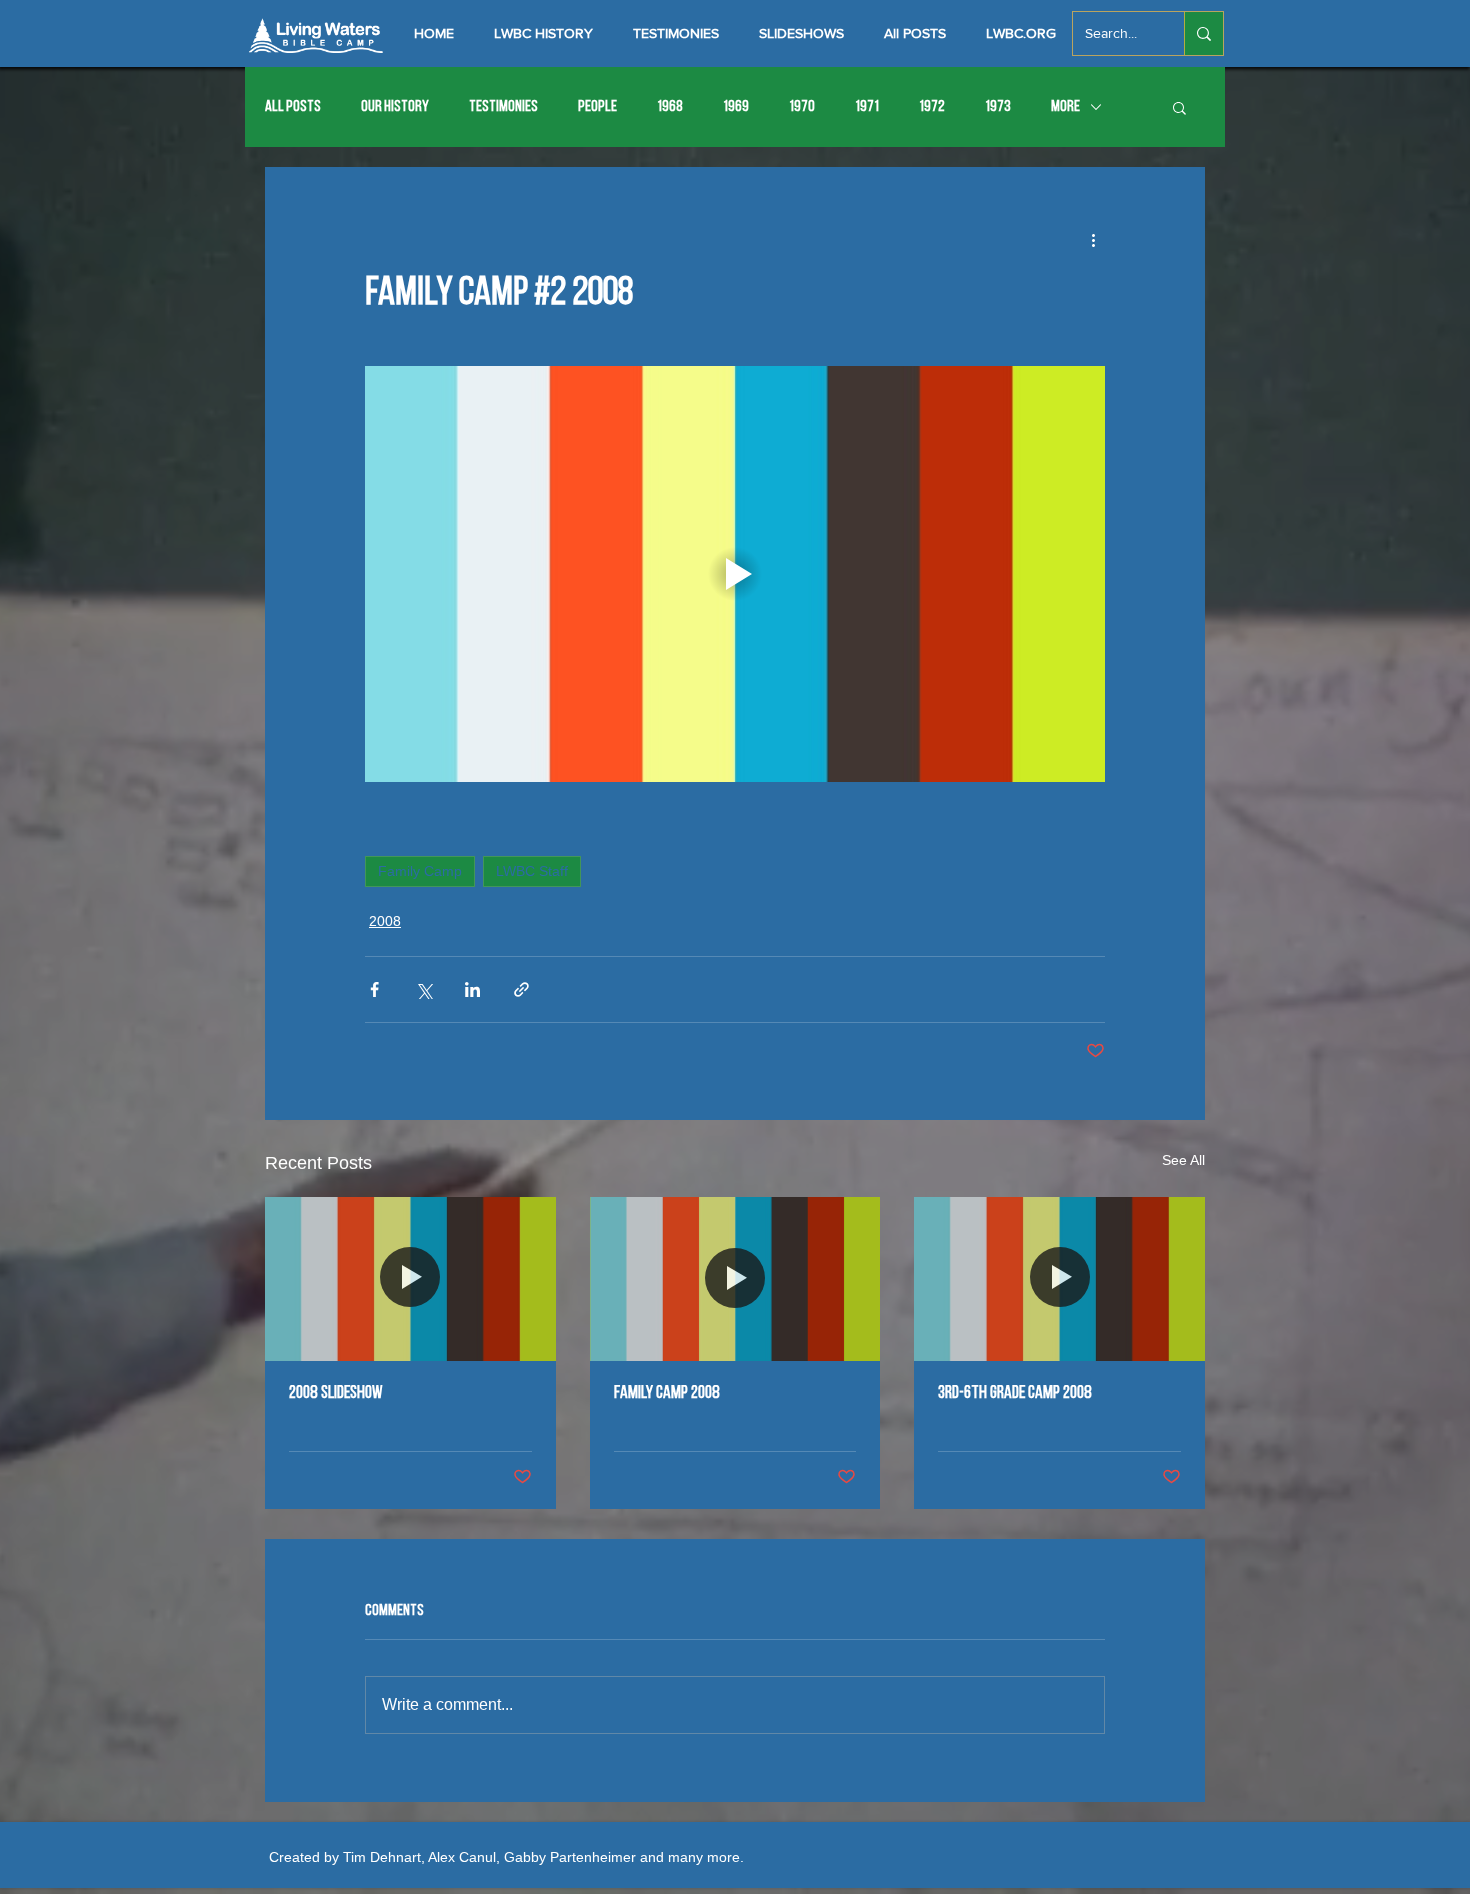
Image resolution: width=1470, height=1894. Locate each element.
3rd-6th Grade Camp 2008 (1015, 1394)
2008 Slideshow (336, 1394)
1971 (867, 107)
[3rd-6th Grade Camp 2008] (1059, 1278)
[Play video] (735, 574)
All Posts (293, 107)
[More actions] (1093, 239)
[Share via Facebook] (374, 989)
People (597, 107)
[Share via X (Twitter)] (423, 989)
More (1065, 107)
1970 (802, 107)
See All (1183, 1160)
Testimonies (503, 107)
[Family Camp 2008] (735, 1279)
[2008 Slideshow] (410, 1278)
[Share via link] (521, 989)
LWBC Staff (532, 871)
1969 (736, 107)
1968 (670, 107)
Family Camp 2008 (667, 1394)
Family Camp (420, 871)
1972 (932, 107)
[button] (1179, 107)
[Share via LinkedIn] (472, 989)
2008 (385, 921)
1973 (998, 107)
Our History (395, 107)
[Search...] (1203, 33)
